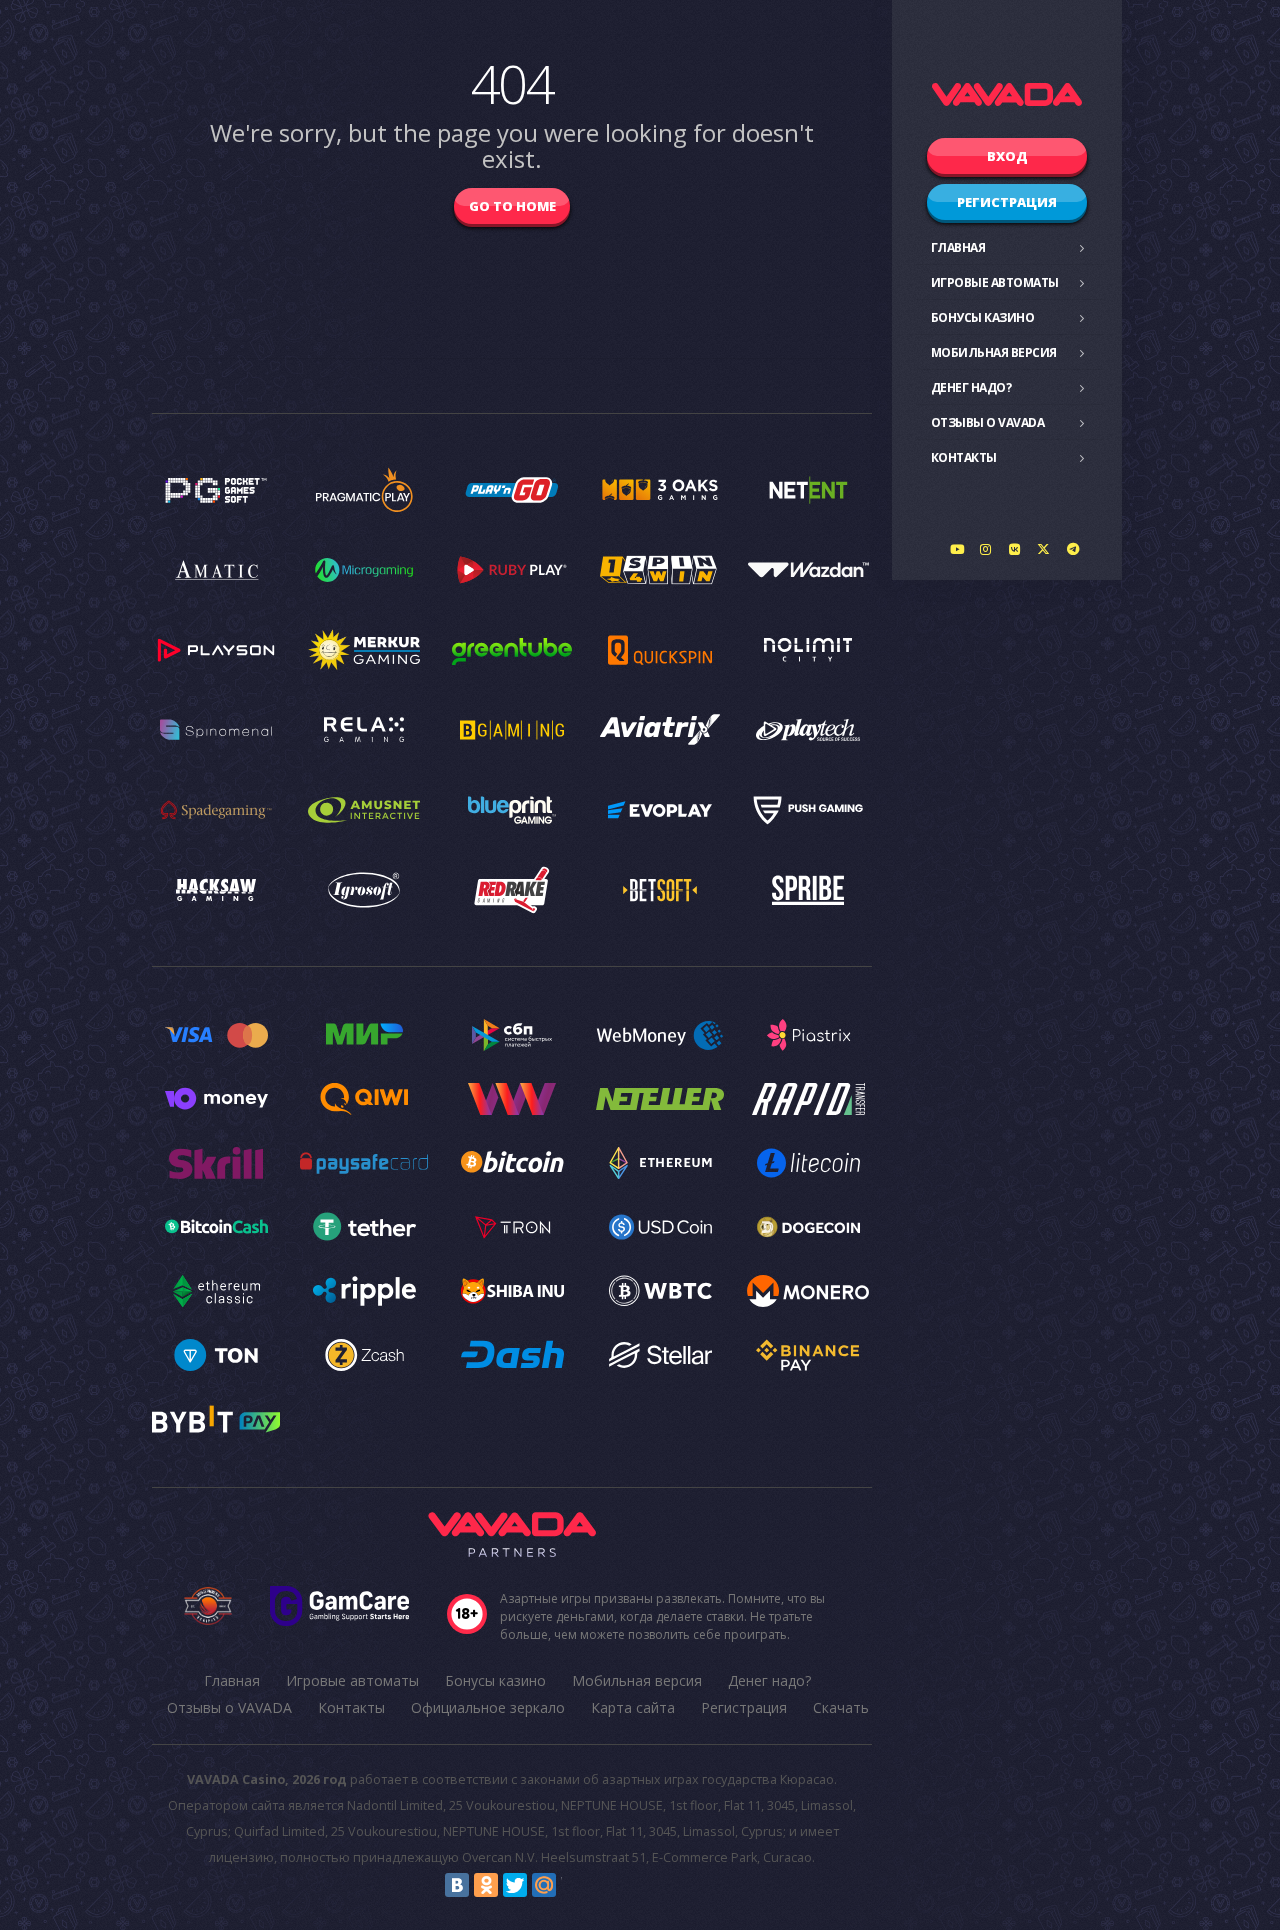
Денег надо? (971, 387)
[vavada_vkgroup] (1015, 549)
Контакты (964, 457)
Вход (1007, 156)
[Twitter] (515, 1885)
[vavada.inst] (986, 549)
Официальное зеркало (488, 1707)
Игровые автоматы (995, 282)
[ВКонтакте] (457, 1885)
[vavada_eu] (1044, 549)
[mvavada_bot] (1073, 549)
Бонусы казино (983, 317)
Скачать (841, 1707)
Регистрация (1007, 202)
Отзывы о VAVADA (988, 422)
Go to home (512, 206)
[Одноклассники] (486, 1885)
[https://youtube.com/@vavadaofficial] (957, 549)
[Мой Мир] (544, 1885)
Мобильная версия (994, 352)
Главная (958, 247)
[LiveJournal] (573, 1885)
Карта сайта (633, 1707)
